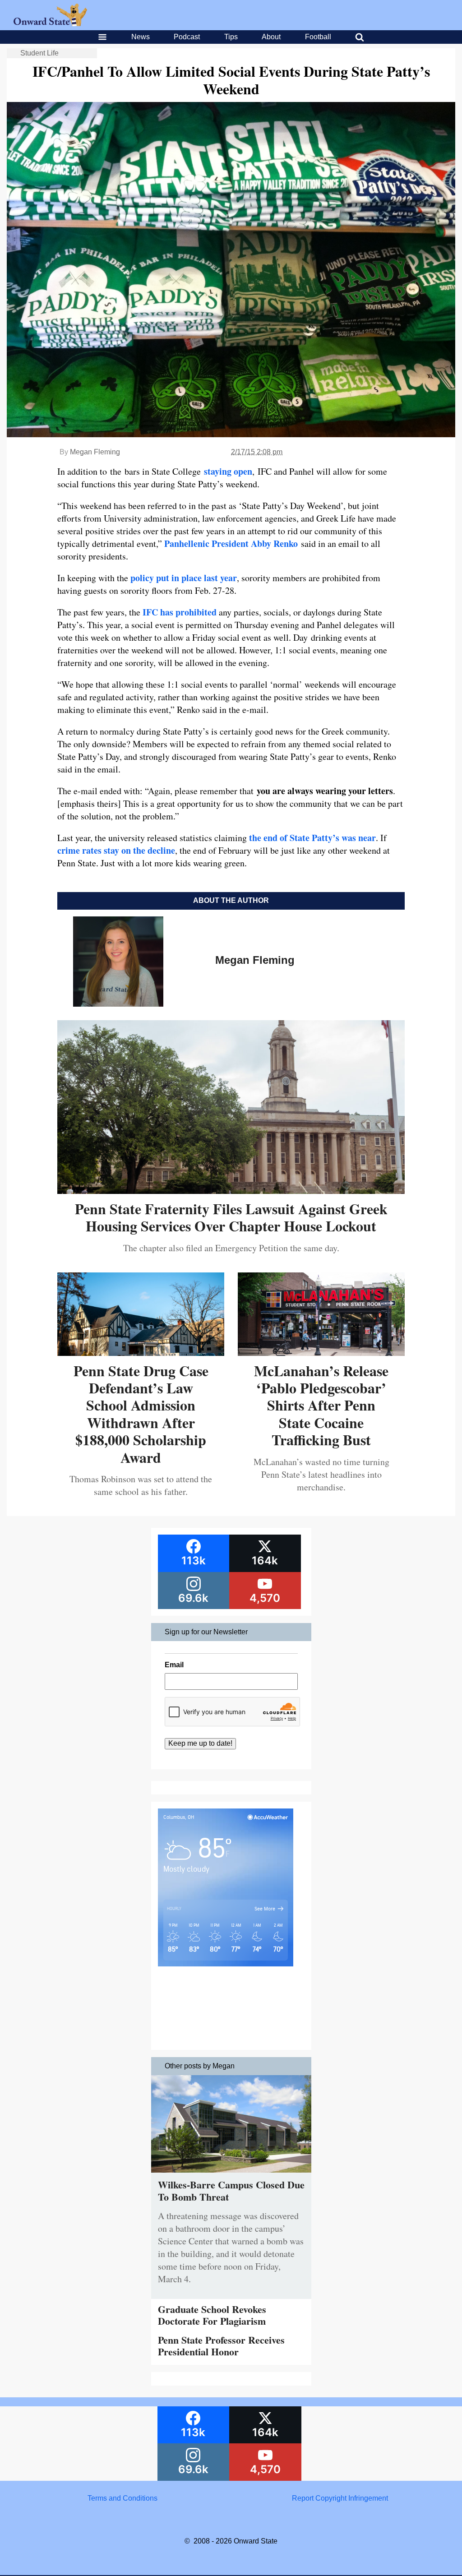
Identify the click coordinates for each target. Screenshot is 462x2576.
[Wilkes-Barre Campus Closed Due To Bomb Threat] (231, 2175)
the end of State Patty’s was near (312, 838)
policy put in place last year (184, 578)
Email (174, 1665)
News (141, 37)
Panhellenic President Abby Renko (231, 543)
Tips (231, 37)
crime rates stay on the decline (116, 850)
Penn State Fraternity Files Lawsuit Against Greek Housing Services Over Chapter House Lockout (231, 1217)
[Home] (50, 24)
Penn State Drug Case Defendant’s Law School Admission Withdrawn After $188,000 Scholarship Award (141, 1414)
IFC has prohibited (180, 612)
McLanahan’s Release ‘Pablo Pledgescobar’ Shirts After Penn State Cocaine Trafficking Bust (321, 1405)
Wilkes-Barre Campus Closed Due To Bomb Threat (231, 2190)
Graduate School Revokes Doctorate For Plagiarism (212, 2315)
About (271, 37)
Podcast (187, 37)
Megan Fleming (95, 452)
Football (318, 37)
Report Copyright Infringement (340, 2498)
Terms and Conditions (122, 2498)
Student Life (39, 53)
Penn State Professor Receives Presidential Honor (221, 2346)
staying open (228, 471)
